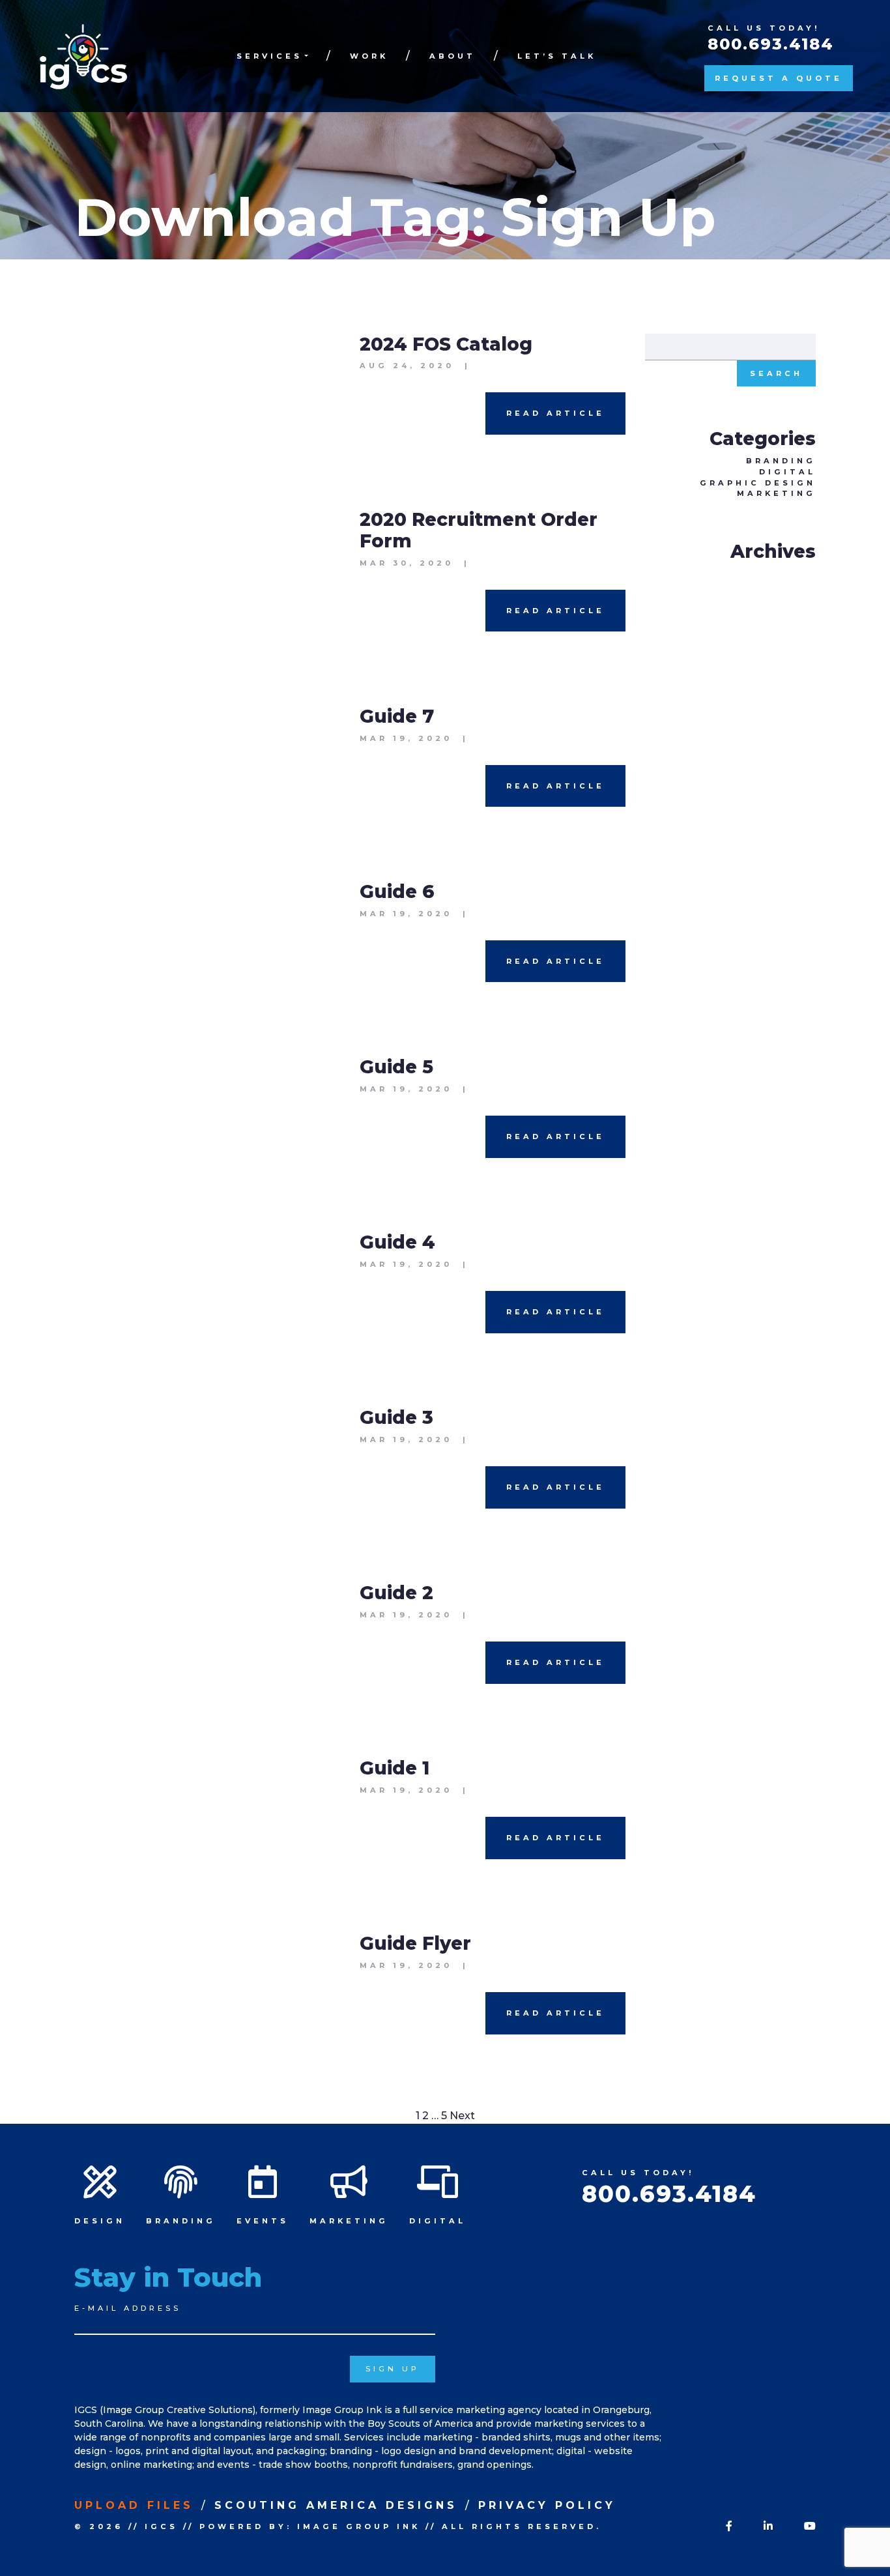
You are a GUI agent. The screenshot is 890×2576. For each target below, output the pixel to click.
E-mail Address (128, 2308)
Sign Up (393, 2369)
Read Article (555, 413)
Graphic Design (758, 483)
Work (369, 56)
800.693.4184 (771, 44)
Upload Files (134, 2505)
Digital (787, 472)
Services (269, 56)
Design (100, 2221)
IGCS (161, 2526)
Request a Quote (779, 78)
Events (263, 2221)
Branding (781, 461)
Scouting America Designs (336, 2505)
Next (462, 2116)
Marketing (776, 493)
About (452, 56)
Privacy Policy (547, 2505)
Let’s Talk (557, 56)
